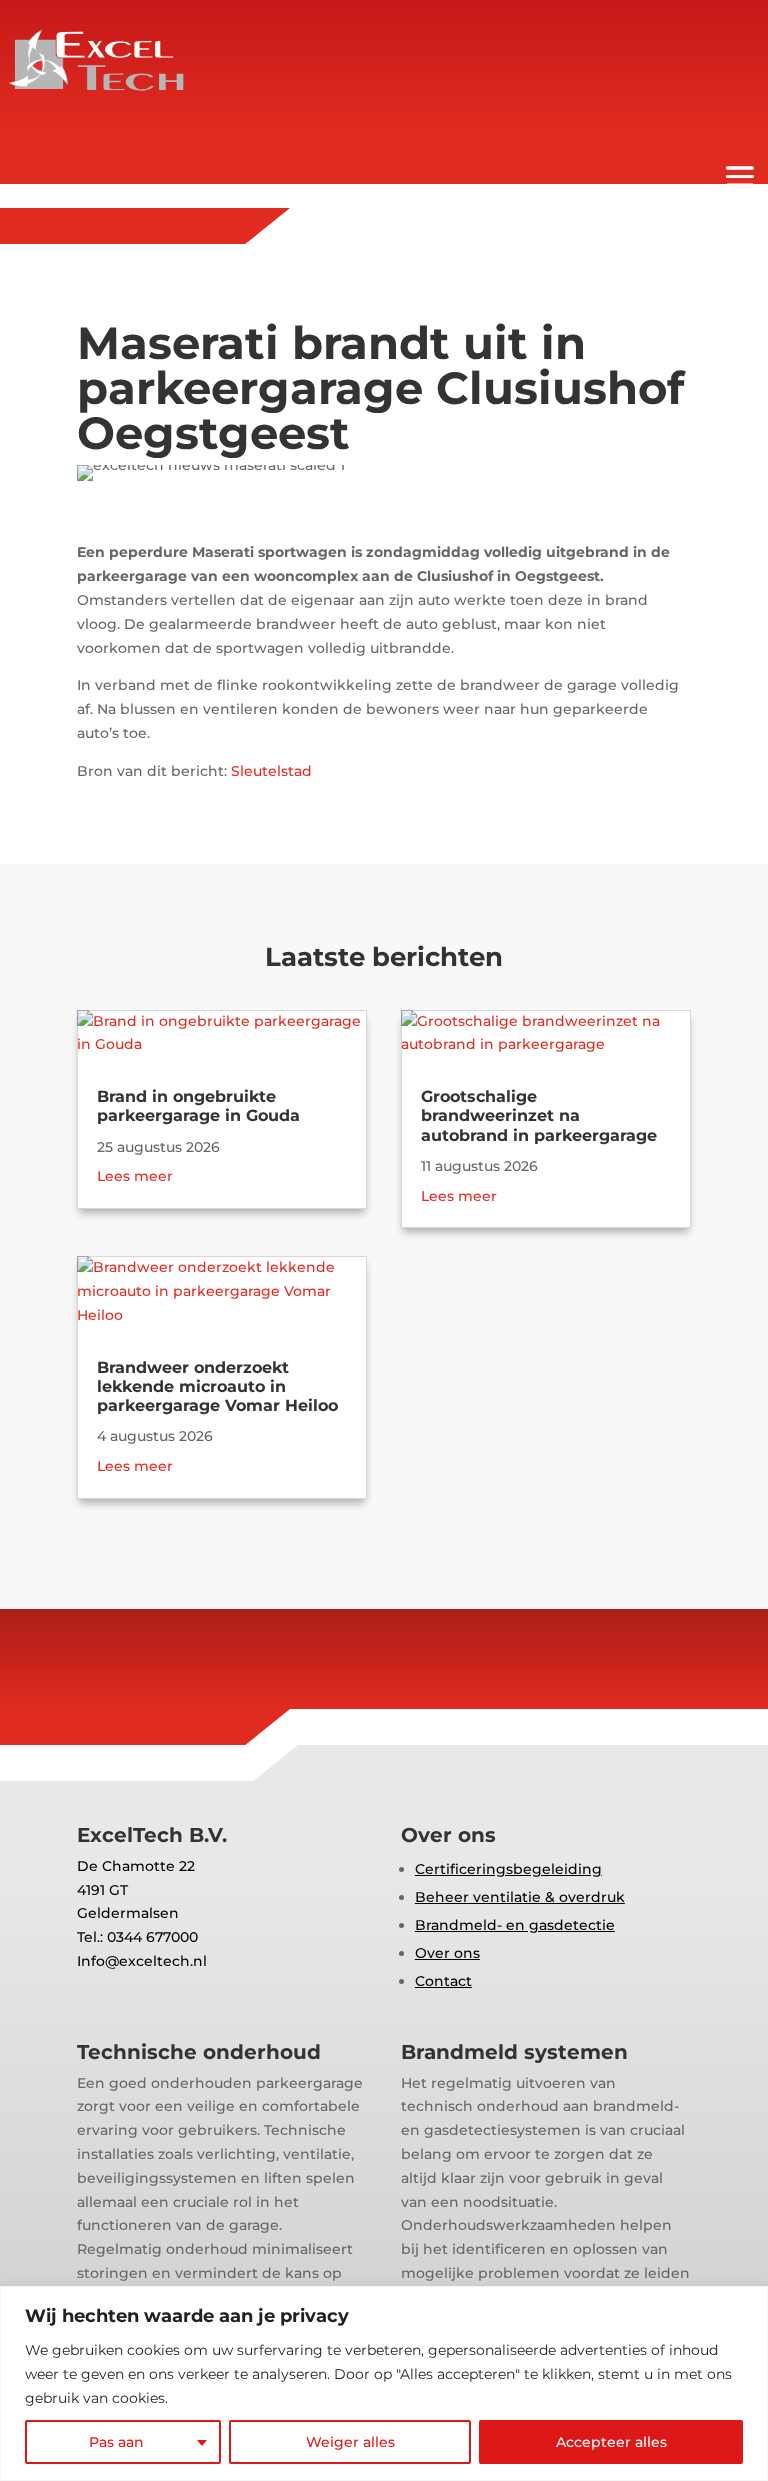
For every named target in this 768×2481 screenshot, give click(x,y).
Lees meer (135, 1176)
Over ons (447, 1953)
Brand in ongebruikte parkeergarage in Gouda (198, 1106)
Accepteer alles (611, 2442)
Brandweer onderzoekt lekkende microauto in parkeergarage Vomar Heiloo (217, 1386)
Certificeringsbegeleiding (508, 1869)
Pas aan (116, 2442)
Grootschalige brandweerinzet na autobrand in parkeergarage (539, 1115)
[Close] (747, 2303)
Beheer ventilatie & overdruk (520, 1897)
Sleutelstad (271, 771)
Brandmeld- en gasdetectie (515, 1925)
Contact (443, 1981)
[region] (384, 2383)
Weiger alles (350, 2442)
